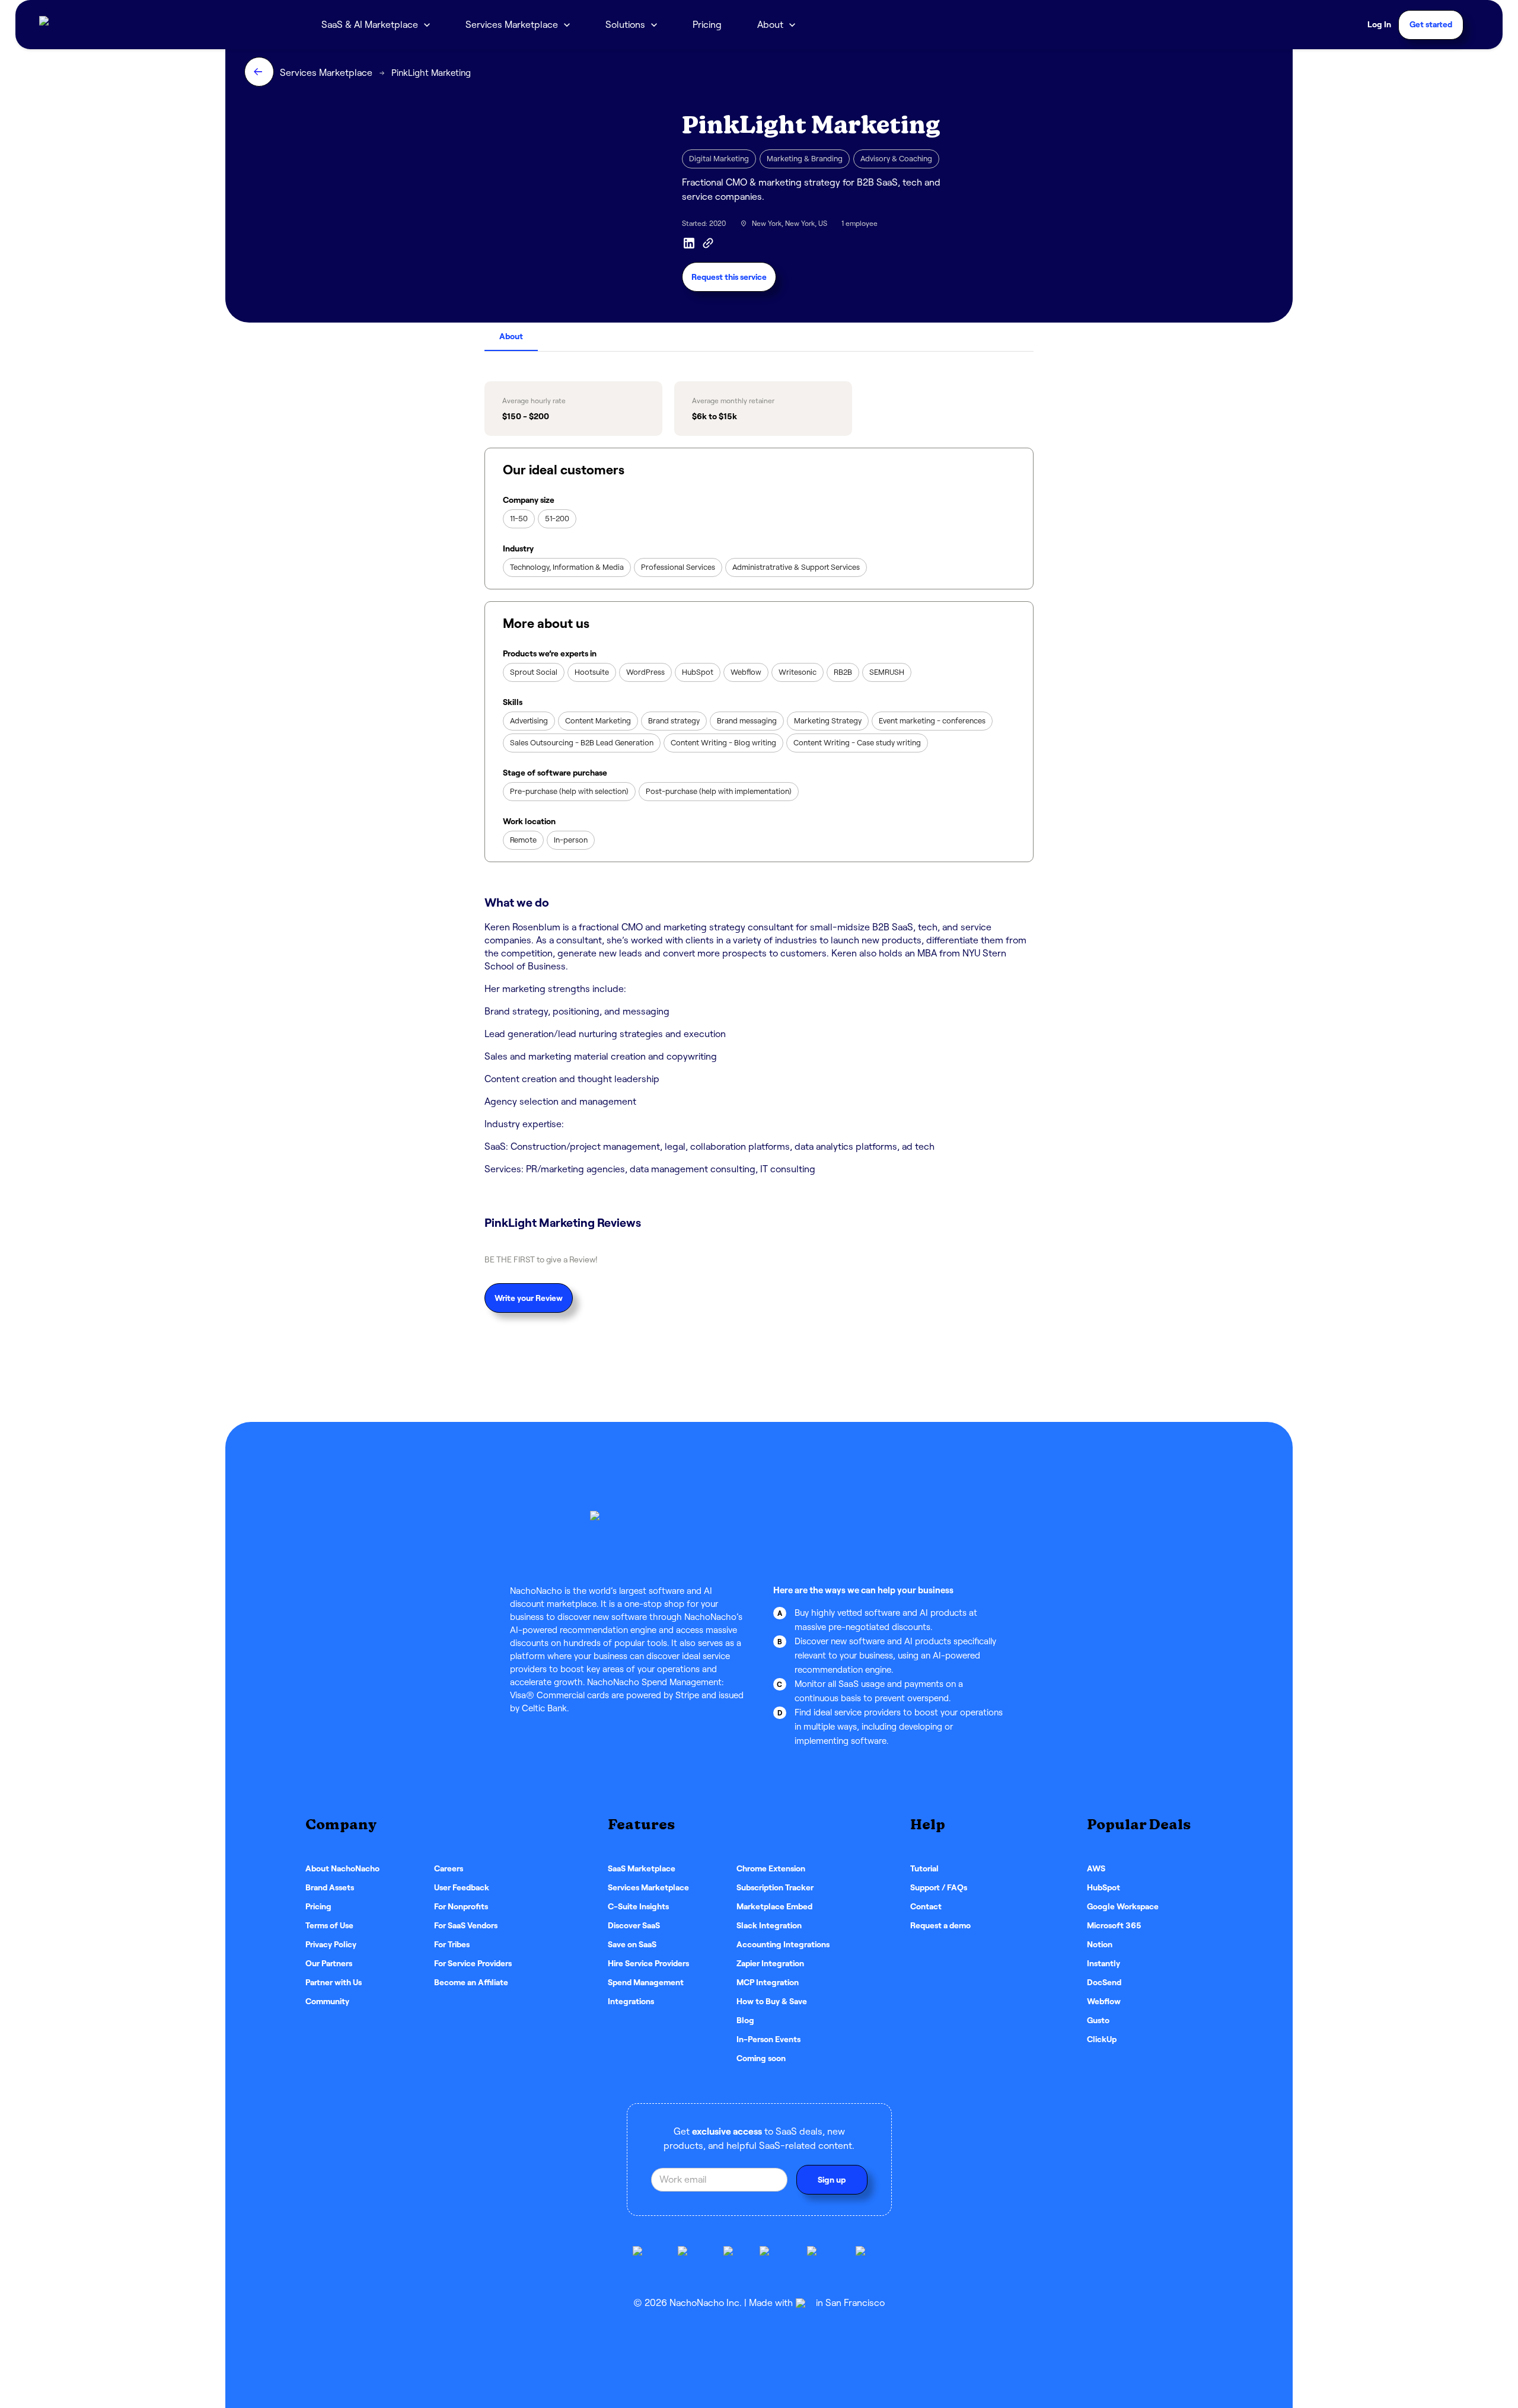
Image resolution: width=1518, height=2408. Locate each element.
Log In (1379, 24)
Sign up (832, 2180)
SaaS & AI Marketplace (370, 25)
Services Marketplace (512, 25)
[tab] (511, 337)
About (511, 336)
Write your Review (529, 1298)
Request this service (729, 277)
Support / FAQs (939, 1887)
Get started (1431, 24)
